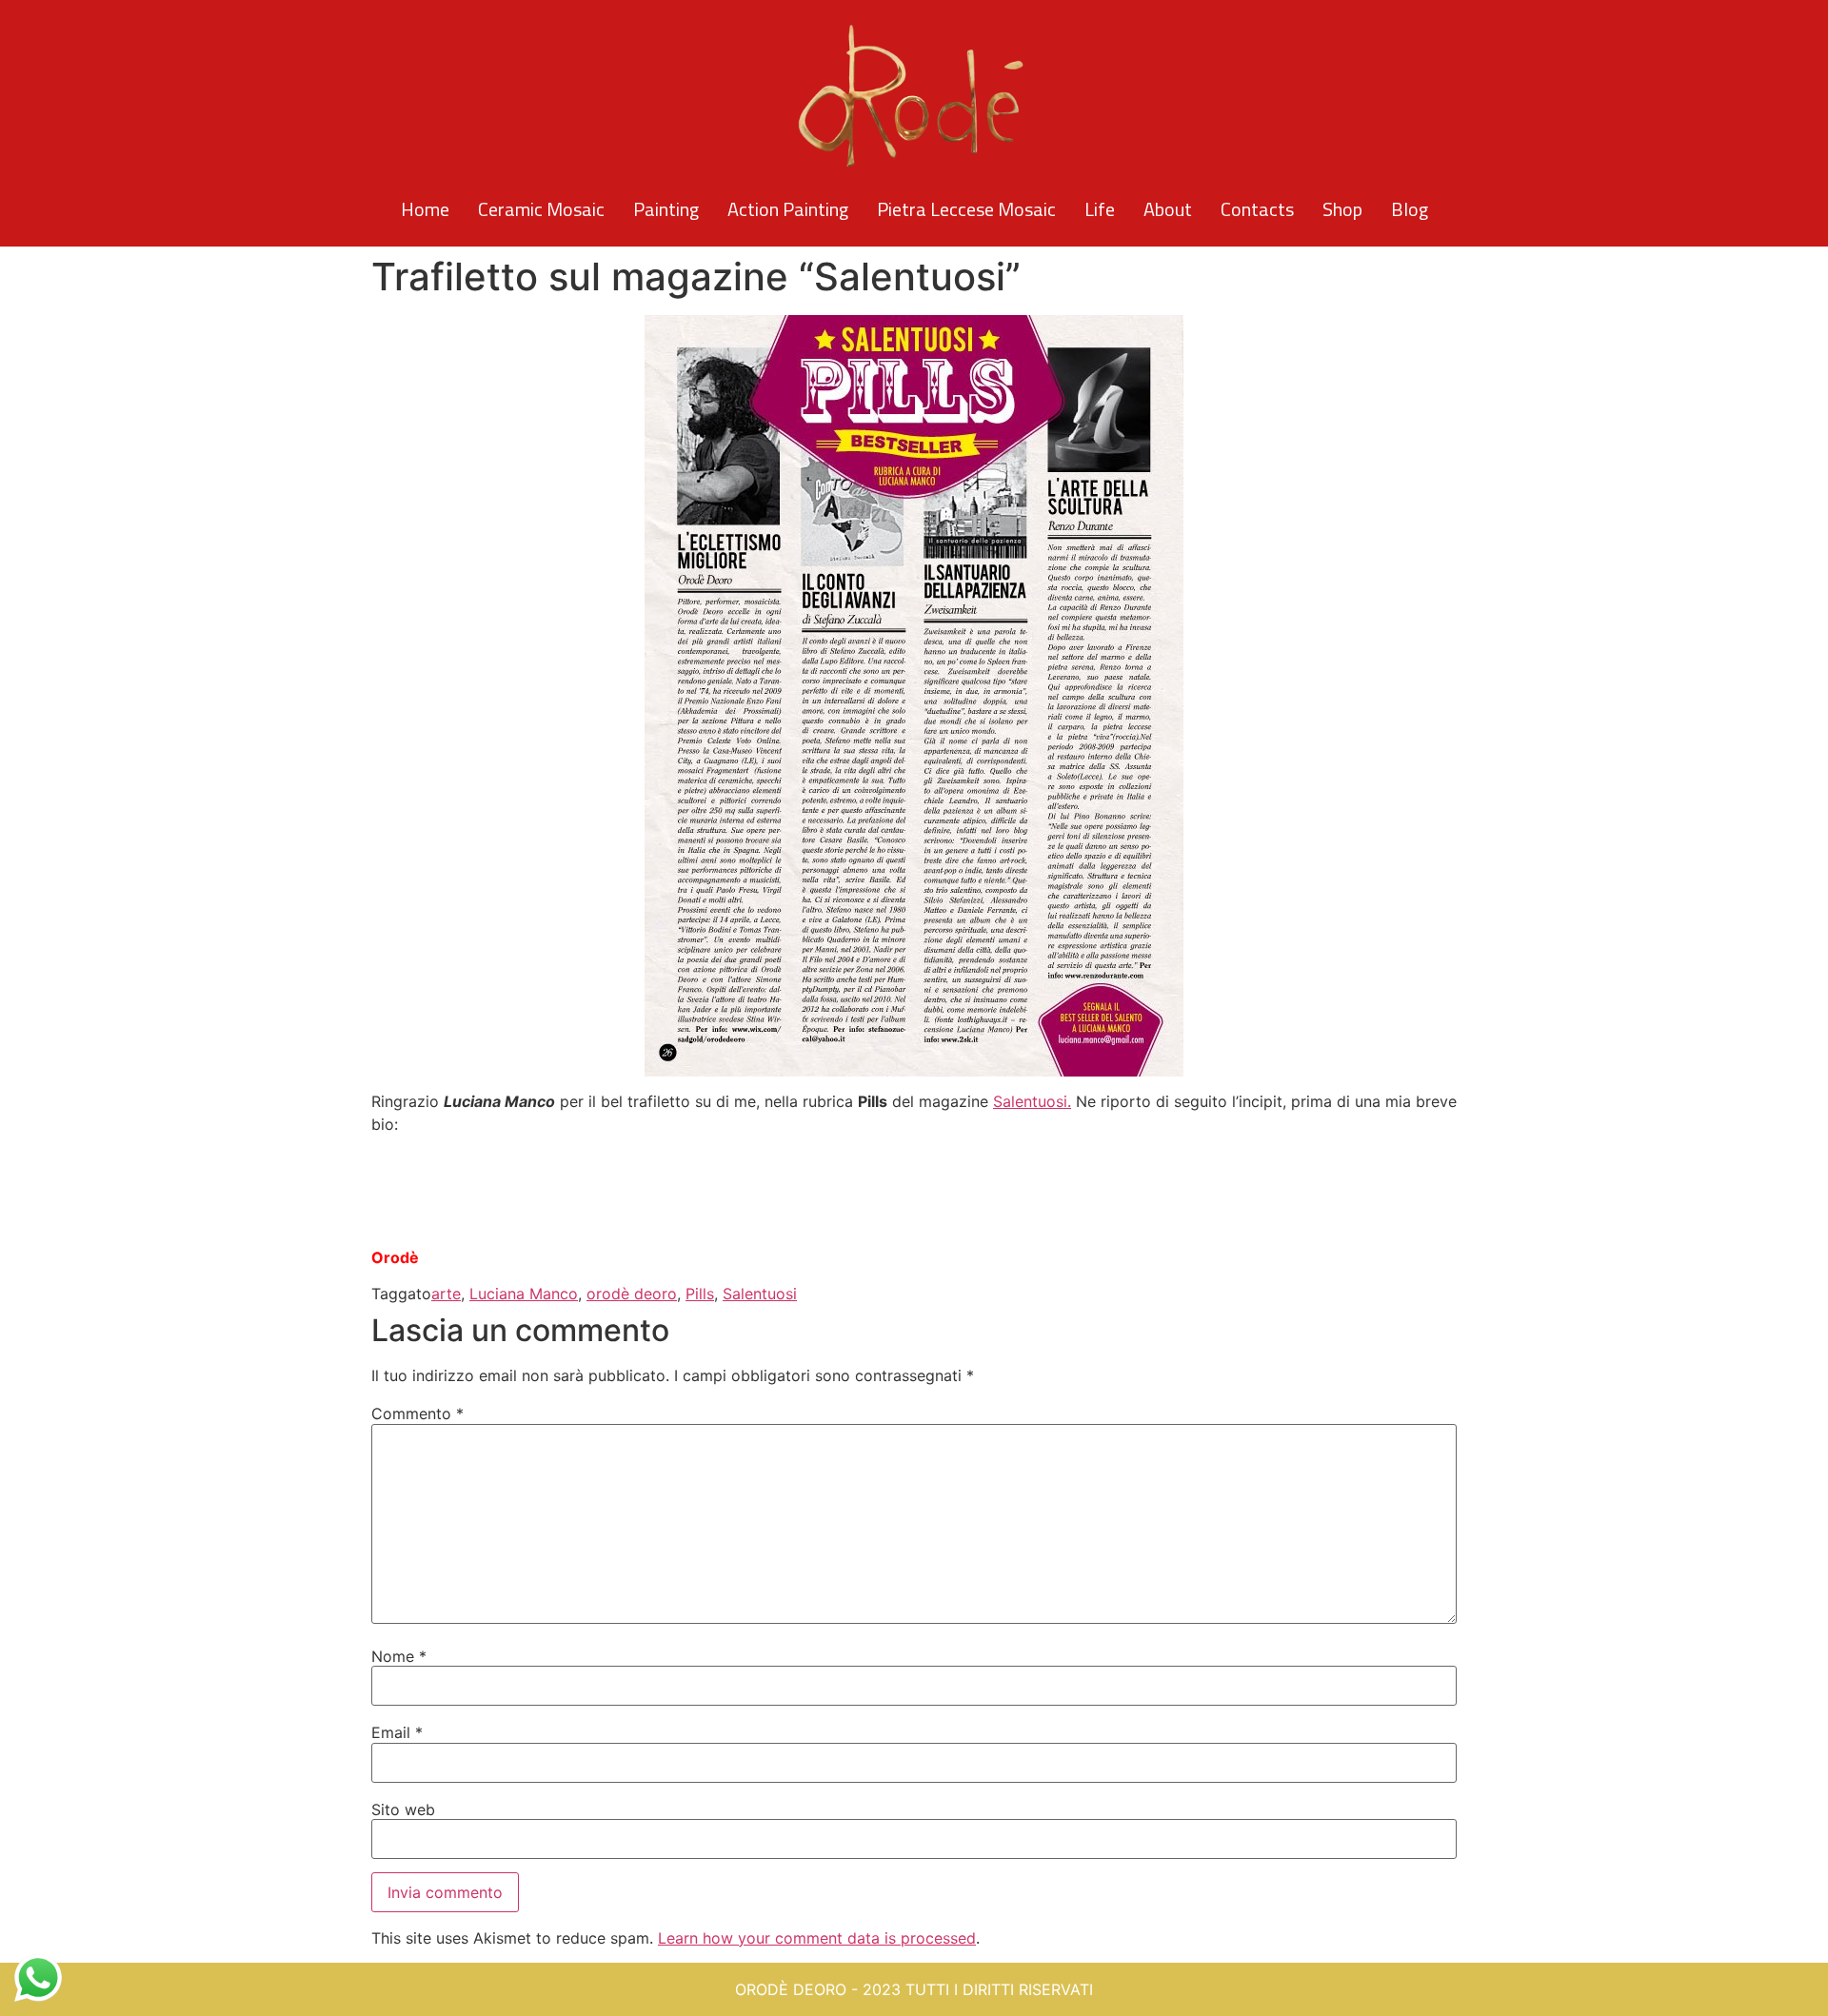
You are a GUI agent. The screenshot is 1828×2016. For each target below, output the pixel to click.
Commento (417, 1413)
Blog (1410, 209)
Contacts (1257, 209)
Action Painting (788, 209)
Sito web (403, 1809)
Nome (399, 1656)
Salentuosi (760, 1294)
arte (446, 1294)
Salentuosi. (1032, 1101)
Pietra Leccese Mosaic (966, 209)
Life (1100, 209)
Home (425, 209)
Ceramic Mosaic (541, 209)
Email (397, 1732)
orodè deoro (632, 1294)
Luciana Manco (524, 1294)
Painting (666, 209)
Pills (700, 1294)
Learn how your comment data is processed (817, 1938)
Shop (1342, 209)
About (1168, 209)
